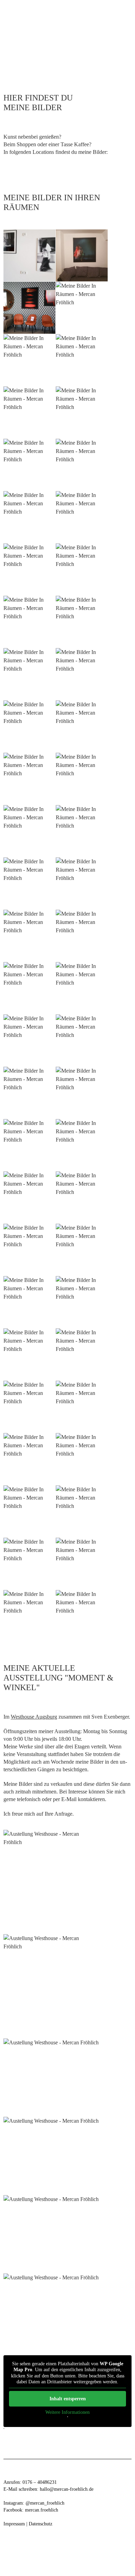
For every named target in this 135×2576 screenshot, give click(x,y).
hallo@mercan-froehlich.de (67, 2489)
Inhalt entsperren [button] (68, 2399)
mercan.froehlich (42, 2510)
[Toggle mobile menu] (122, 63)
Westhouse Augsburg (34, 1717)
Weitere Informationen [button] (67, 2412)
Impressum (14, 2524)
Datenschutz (40, 2524)
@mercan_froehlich (45, 2503)
